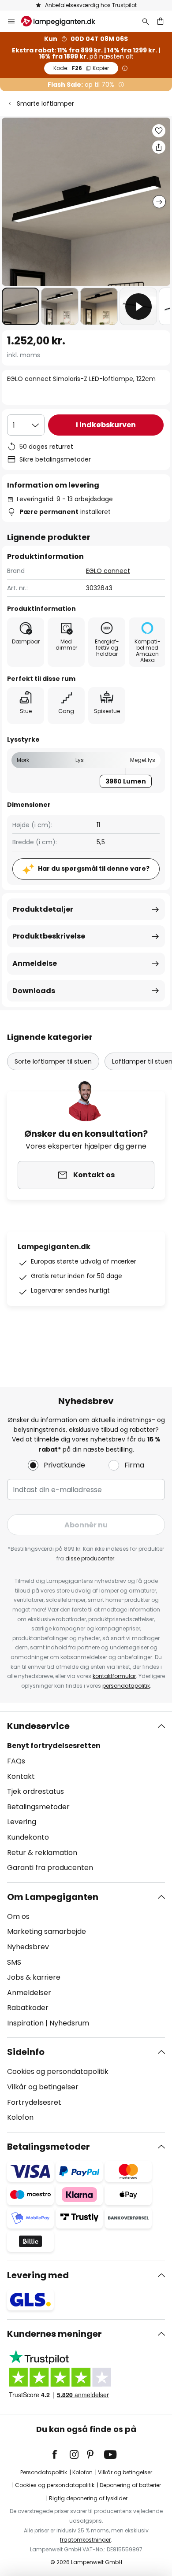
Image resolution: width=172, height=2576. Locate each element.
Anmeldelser (29, 1993)
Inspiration (25, 2023)
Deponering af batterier (130, 2485)
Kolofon (20, 2117)
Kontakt (21, 1776)
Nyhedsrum (69, 2023)
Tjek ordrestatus (36, 1791)
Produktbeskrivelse (49, 936)
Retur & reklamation (42, 1853)
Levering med (38, 2275)
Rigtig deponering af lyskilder (88, 2498)
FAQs (16, 1761)
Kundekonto (28, 1837)
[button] (21, 306)
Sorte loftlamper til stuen (53, 1061)
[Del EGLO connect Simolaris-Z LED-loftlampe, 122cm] (159, 147)
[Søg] (146, 21)
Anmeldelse (35, 963)
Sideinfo (26, 2052)
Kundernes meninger (54, 2334)
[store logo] (64, 21)
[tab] (86, 1797)
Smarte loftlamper (45, 103)
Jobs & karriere (34, 1977)
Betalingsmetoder (38, 1807)
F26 (81, 68)
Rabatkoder (28, 2008)
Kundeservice (38, 1726)
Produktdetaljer (43, 909)
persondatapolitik (126, 1686)
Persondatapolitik (44, 2472)
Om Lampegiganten (53, 1897)
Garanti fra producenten (50, 1868)
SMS (14, 1962)
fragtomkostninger (85, 2540)
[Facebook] (60, 2454)
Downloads (34, 991)
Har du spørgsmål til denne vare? (94, 869)
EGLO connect (108, 571)
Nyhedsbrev (28, 1947)
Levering (22, 1822)
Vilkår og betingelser (43, 2087)
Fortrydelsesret (34, 2102)
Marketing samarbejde (47, 1931)
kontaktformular (114, 1676)
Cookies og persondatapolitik (58, 2072)
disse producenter (90, 1558)
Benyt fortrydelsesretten (54, 1746)
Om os (18, 1916)
